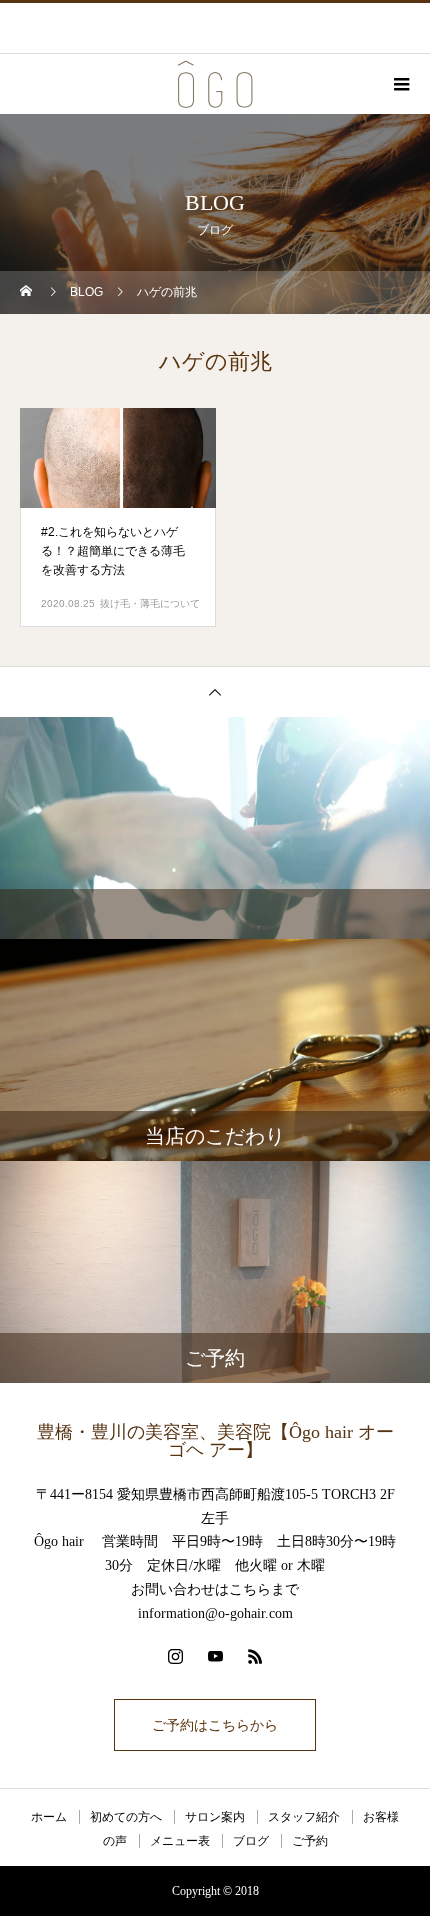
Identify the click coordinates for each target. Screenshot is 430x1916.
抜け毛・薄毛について (150, 603)
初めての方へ (126, 1817)
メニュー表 (180, 1841)
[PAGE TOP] (215, 691)
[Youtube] (215, 1656)
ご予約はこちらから (215, 1725)
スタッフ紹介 (304, 1817)
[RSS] (255, 1656)
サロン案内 (215, 1817)
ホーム (49, 1817)
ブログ (251, 1841)
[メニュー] (400, 84)
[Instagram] (175, 1656)
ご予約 (310, 1841)
